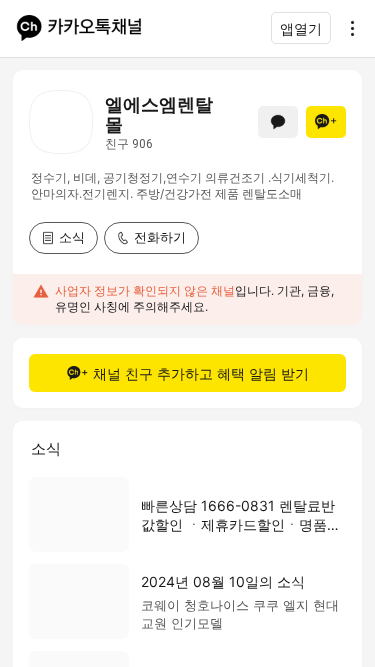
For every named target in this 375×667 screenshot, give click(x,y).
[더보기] (347, 28)
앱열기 (301, 28)
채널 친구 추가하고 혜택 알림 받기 (201, 373)
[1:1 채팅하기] (278, 122)
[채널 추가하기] (326, 122)
